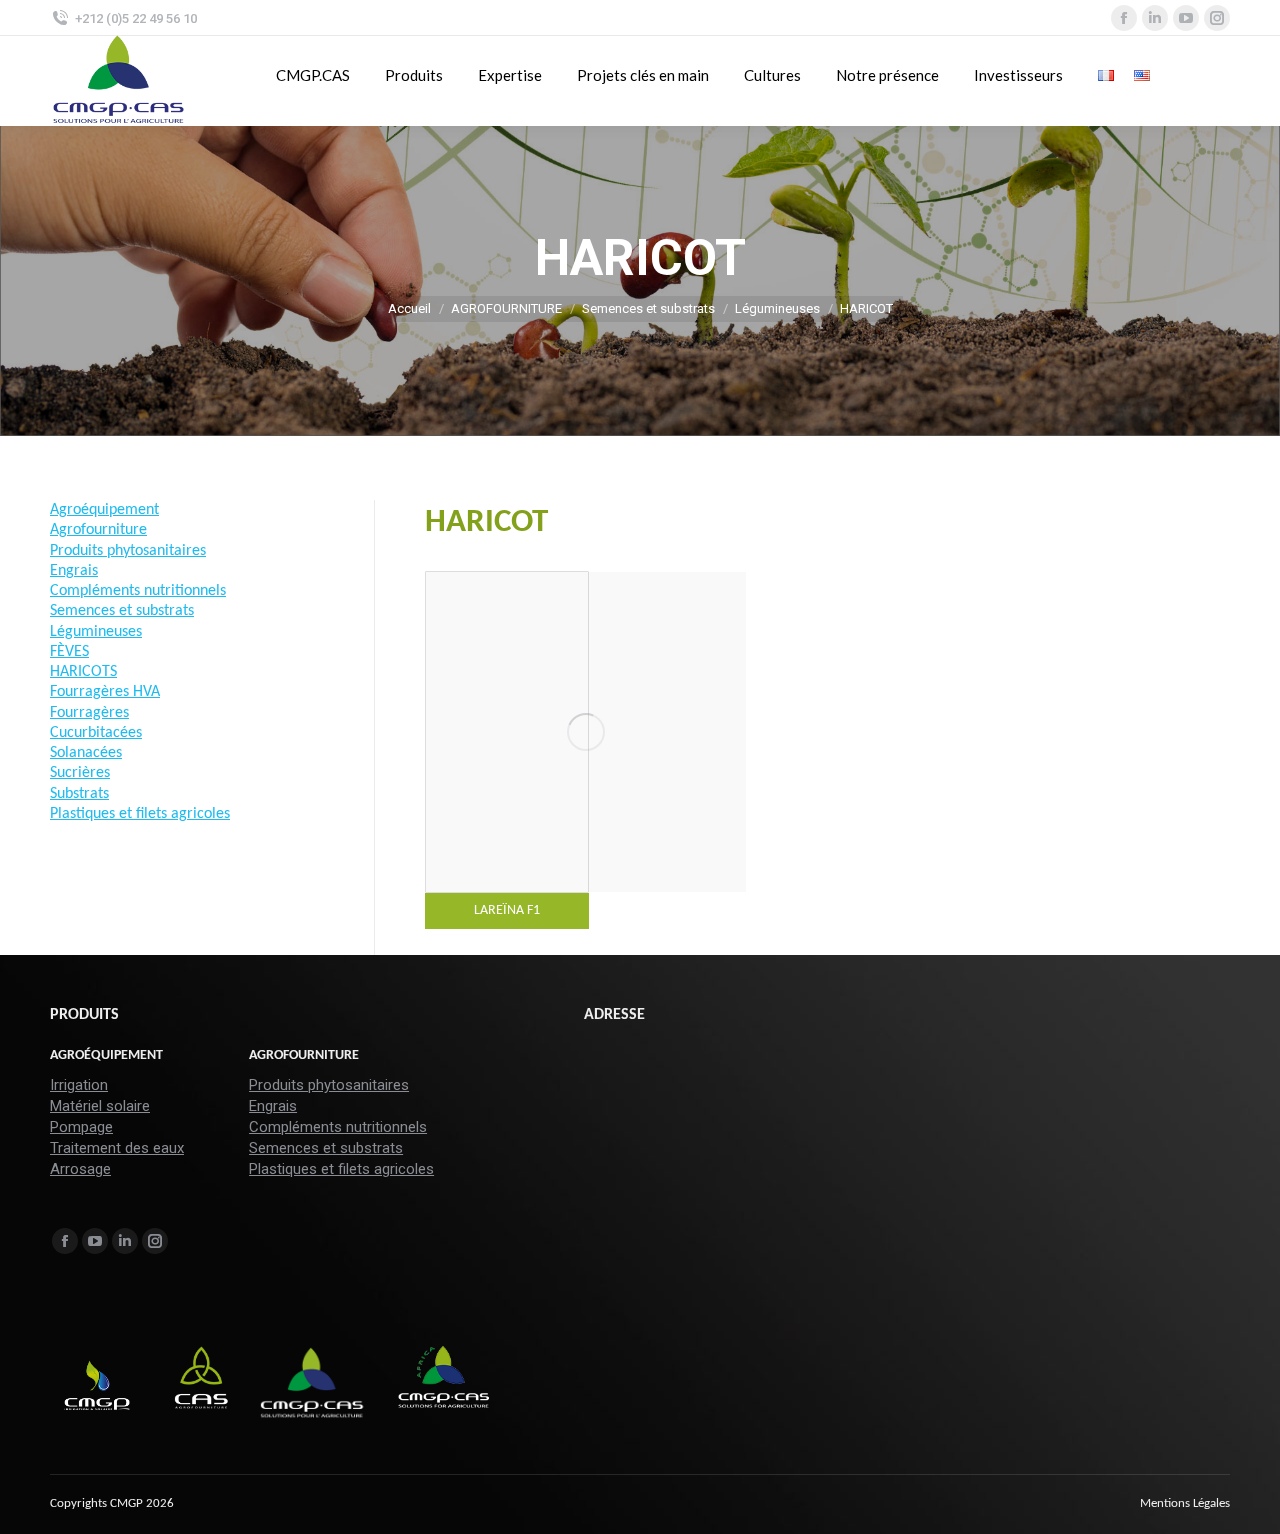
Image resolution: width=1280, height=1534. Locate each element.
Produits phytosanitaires (329, 1085)
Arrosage (80, 1169)
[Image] (586, 732)
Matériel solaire (100, 1106)
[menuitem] (1185, 1504)
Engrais (273, 1106)
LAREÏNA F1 (507, 910)
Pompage (81, 1127)
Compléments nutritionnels (338, 1127)
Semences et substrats (326, 1148)
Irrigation (79, 1085)
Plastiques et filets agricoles (341, 1169)
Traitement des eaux (117, 1148)
